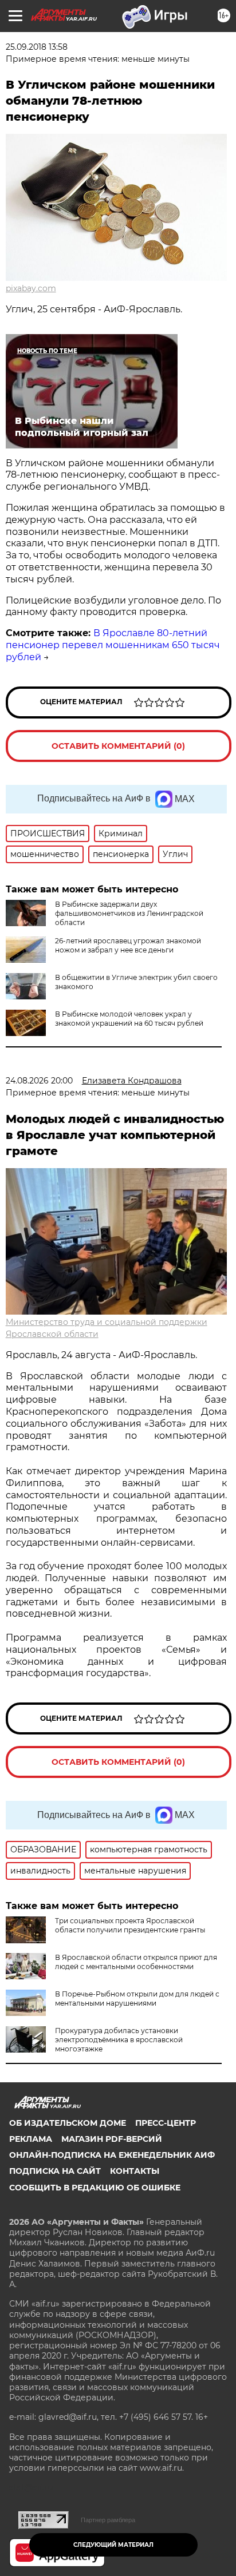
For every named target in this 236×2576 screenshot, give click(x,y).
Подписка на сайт (55, 2171)
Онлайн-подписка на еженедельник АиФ (112, 2155)
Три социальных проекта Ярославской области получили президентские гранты (130, 1925)
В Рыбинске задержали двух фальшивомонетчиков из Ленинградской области (129, 913)
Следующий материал (113, 2545)
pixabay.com (31, 288)
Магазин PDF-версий (112, 2139)
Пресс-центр (166, 2123)
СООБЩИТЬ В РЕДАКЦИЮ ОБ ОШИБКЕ (95, 2188)
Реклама (31, 2139)
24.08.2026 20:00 (39, 1081)
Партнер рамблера (108, 2520)
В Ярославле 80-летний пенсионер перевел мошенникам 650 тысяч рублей (113, 645)
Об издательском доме (68, 2123)
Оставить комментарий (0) (118, 746)
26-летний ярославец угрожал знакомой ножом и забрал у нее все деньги (128, 945)
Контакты (135, 2171)
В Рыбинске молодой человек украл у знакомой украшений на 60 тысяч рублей (129, 1019)
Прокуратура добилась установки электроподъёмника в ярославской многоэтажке (119, 2040)
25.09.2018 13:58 (37, 47)
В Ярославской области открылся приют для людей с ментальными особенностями (136, 1962)
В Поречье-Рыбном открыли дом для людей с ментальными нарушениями (137, 1999)
